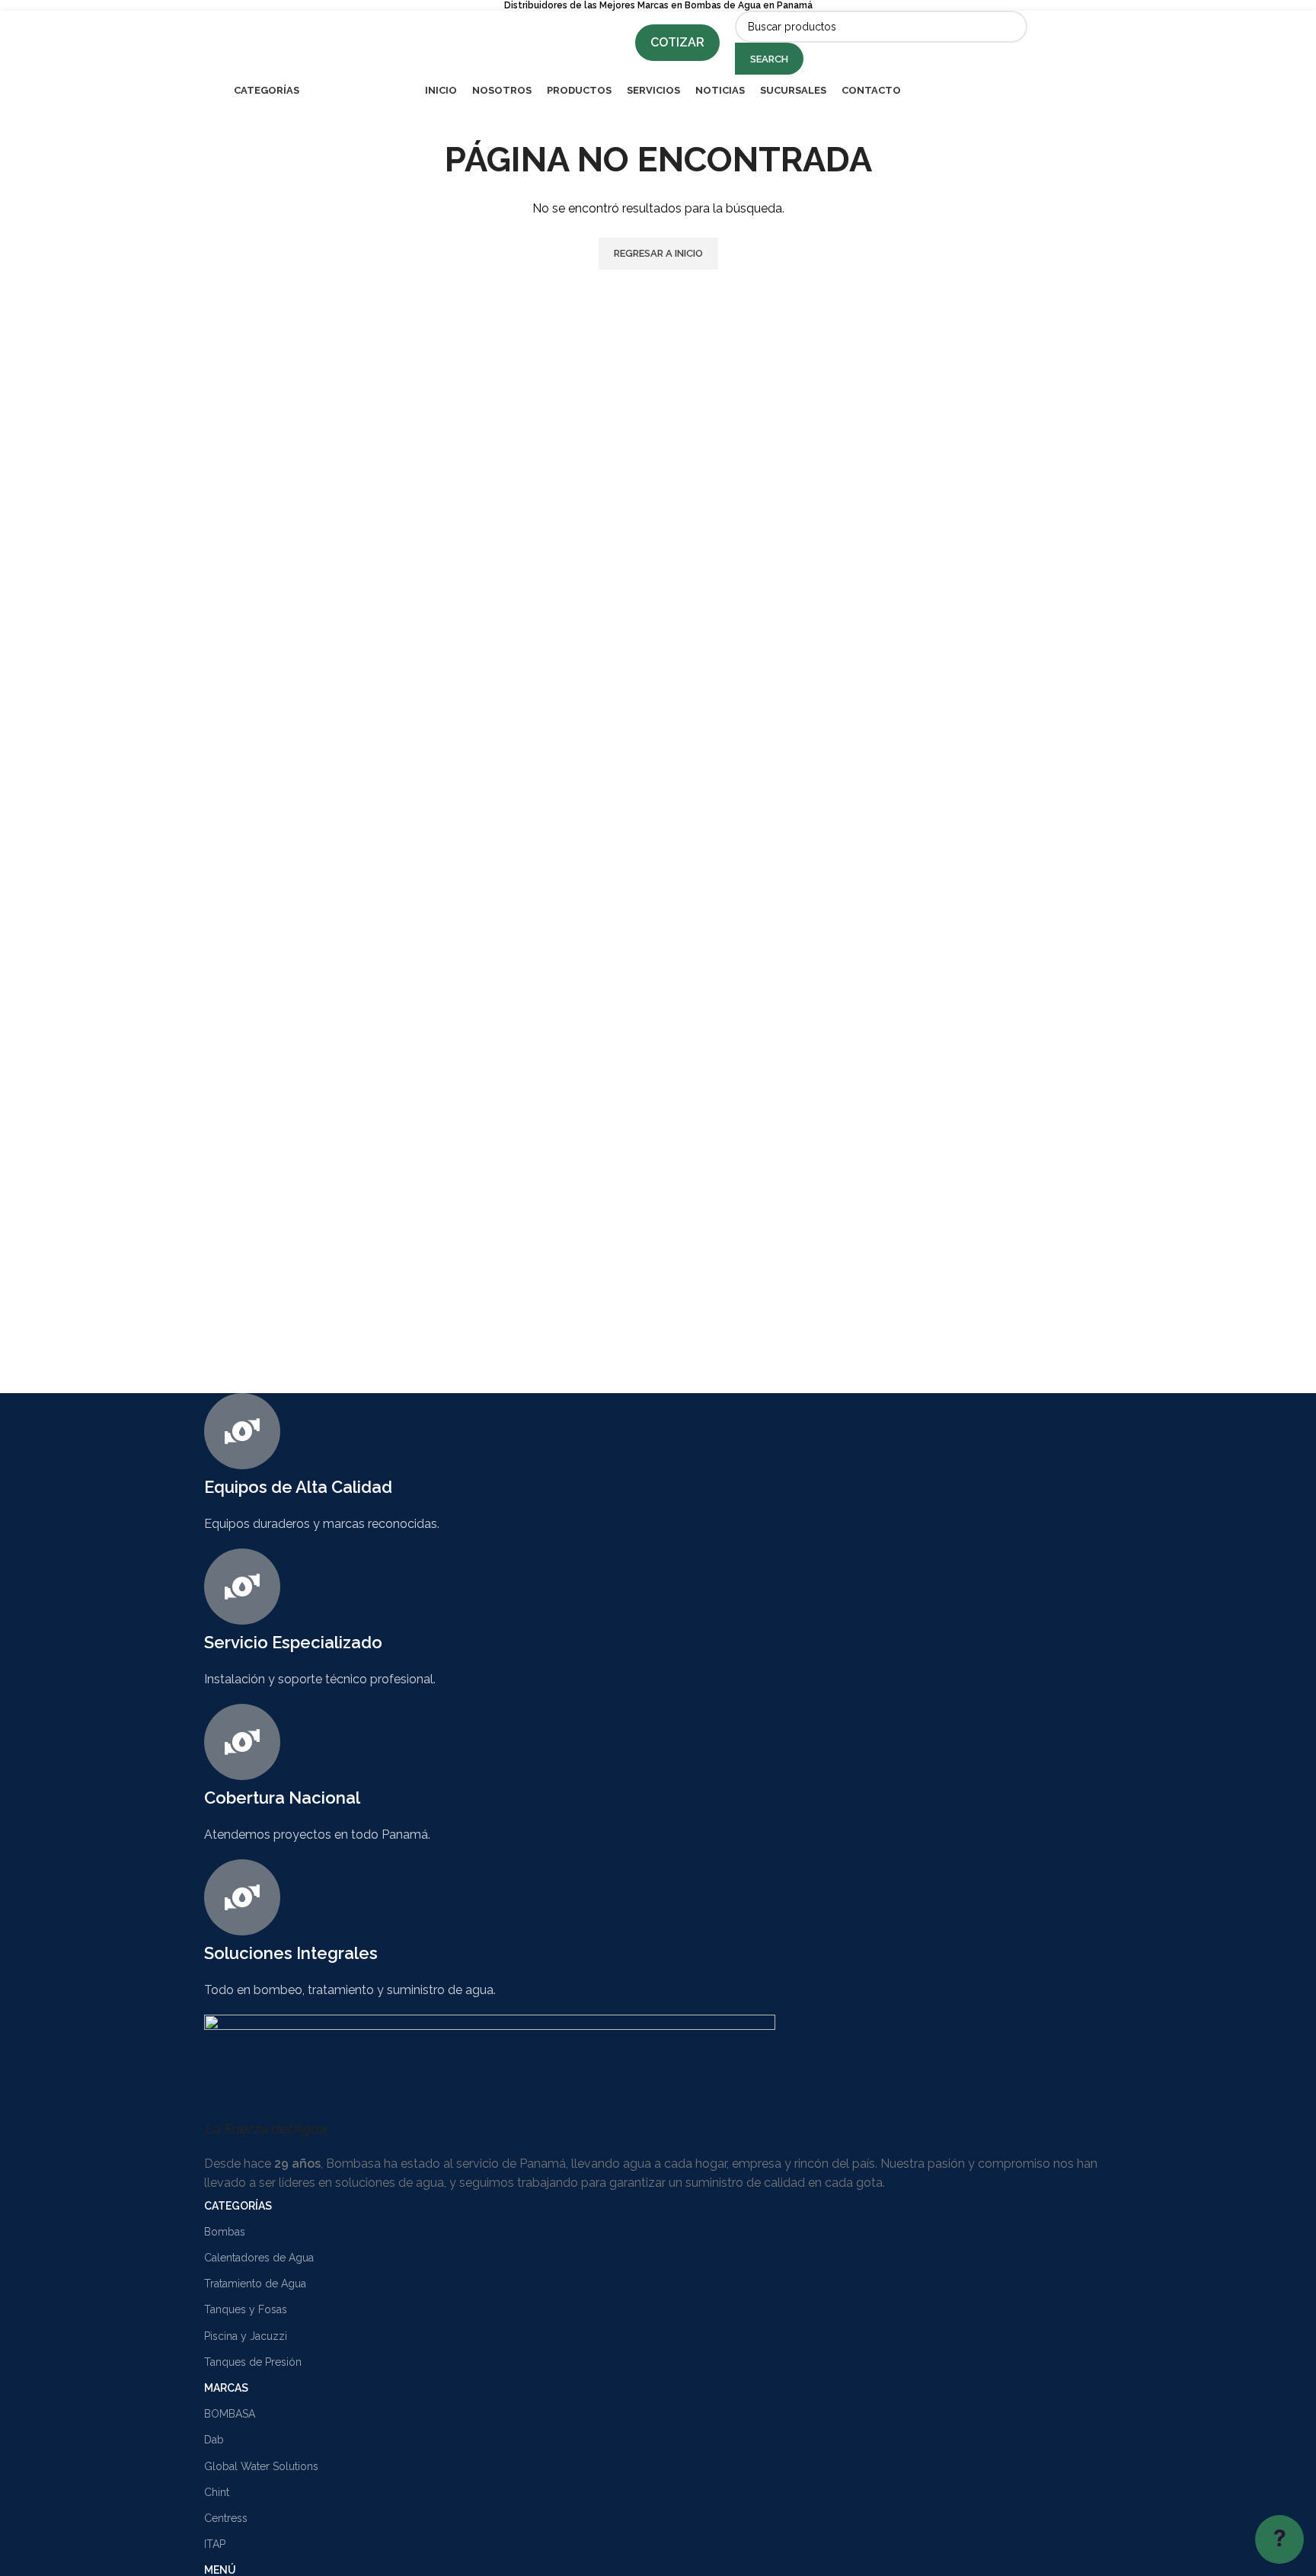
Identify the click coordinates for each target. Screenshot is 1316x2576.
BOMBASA (230, 2414)
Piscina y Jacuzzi (246, 2336)
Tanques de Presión (253, 2362)
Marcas (226, 2388)
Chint (217, 2492)
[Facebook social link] (1052, 43)
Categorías (238, 2206)
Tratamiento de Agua (255, 2284)
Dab (214, 2440)
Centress (226, 2518)
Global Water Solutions (261, 2466)
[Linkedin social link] (1091, 43)
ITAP (215, 2544)
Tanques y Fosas (246, 2309)
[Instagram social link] (1071, 43)
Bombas (225, 2232)
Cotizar (677, 42)
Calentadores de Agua (259, 2258)
